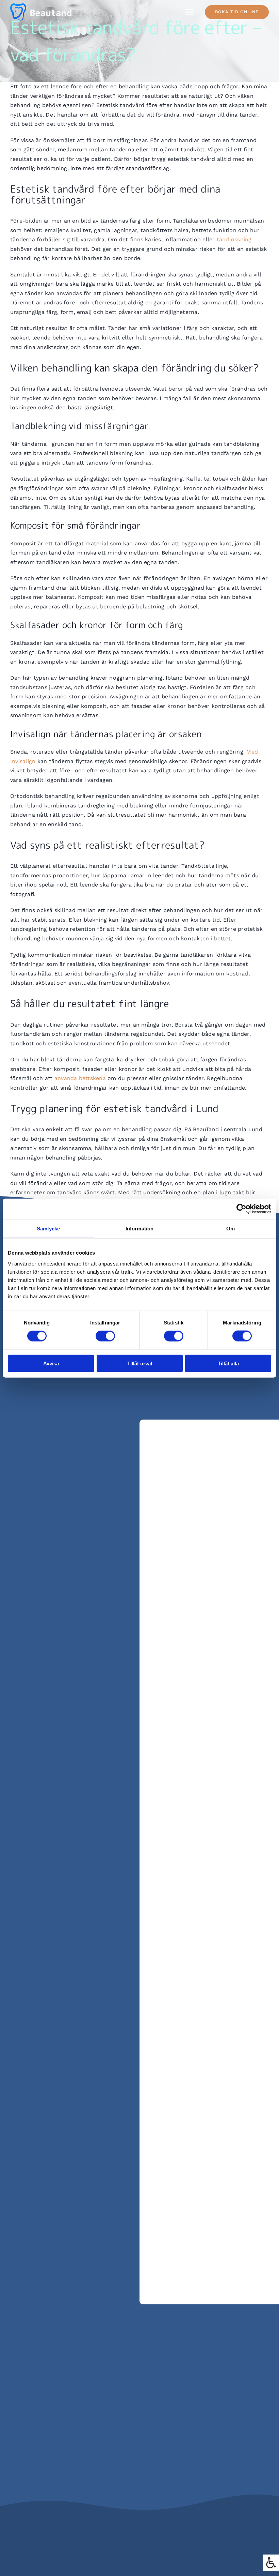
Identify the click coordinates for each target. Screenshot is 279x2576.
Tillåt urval (140, 1363)
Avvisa (51, 1363)
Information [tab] (139, 1229)
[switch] (105, 1336)
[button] (237, 12)
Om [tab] (231, 1229)
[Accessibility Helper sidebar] (271, 2563)
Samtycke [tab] (48, 1229)
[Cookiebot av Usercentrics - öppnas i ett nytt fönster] (241, 1209)
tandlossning (234, 239)
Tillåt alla (228, 1363)
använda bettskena (80, 1078)
